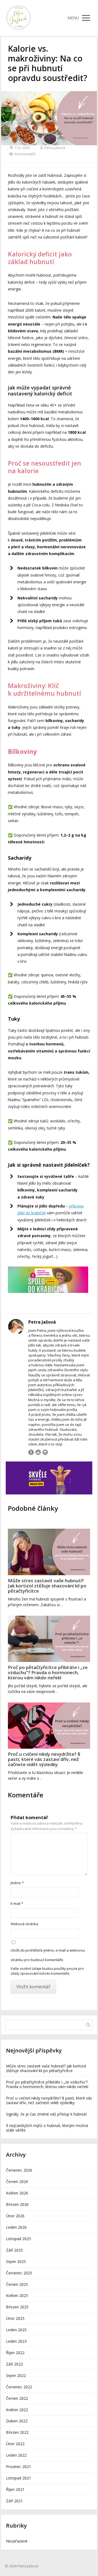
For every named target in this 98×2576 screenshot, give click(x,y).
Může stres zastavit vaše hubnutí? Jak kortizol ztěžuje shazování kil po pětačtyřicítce (47, 1586)
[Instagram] (45, 1452)
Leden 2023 (16, 2341)
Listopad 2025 (19, 2239)
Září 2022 (14, 2364)
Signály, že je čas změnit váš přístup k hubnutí (46, 2114)
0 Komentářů (25, 154)
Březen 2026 (17, 2204)
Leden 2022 (16, 2455)
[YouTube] (38, 1452)
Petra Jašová (55, 148)
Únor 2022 (15, 2444)
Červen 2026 (17, 2182)
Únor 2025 (15, 2318)
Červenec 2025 (19, 2273)
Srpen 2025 (16, 2261)
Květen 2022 (17, 2410)
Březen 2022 (17, 2432)
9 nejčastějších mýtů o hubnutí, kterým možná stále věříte (47, 2128)
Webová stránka (24, 1924)
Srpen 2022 (16, 2375)
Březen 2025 (17, 2307)
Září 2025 (14, 2250)
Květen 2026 (17, 2193)
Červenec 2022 (19, 2387)
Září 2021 (14, 2501)
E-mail (17, 1903)
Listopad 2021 (19, 2478)
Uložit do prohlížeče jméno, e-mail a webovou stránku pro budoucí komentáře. (48, 1955)
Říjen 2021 (15, 2489)
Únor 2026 (15, 2216)
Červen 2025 (17, 2284)
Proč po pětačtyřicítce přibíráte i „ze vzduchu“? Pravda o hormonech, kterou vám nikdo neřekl (48, 1672)
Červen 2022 (17, 2398)
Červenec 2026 (19, 2170)
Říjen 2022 (15, 2353)
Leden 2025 (16, 2330)
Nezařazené (17, 2541)
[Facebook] (31, 1452)
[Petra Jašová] (19, 18)
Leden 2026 (16, 2227)
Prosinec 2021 (19, 2467)
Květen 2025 (17, 2295)
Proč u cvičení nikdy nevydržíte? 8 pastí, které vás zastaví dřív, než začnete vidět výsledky (44, 1759)
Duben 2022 (17, 2421)
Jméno (17, 1883)
